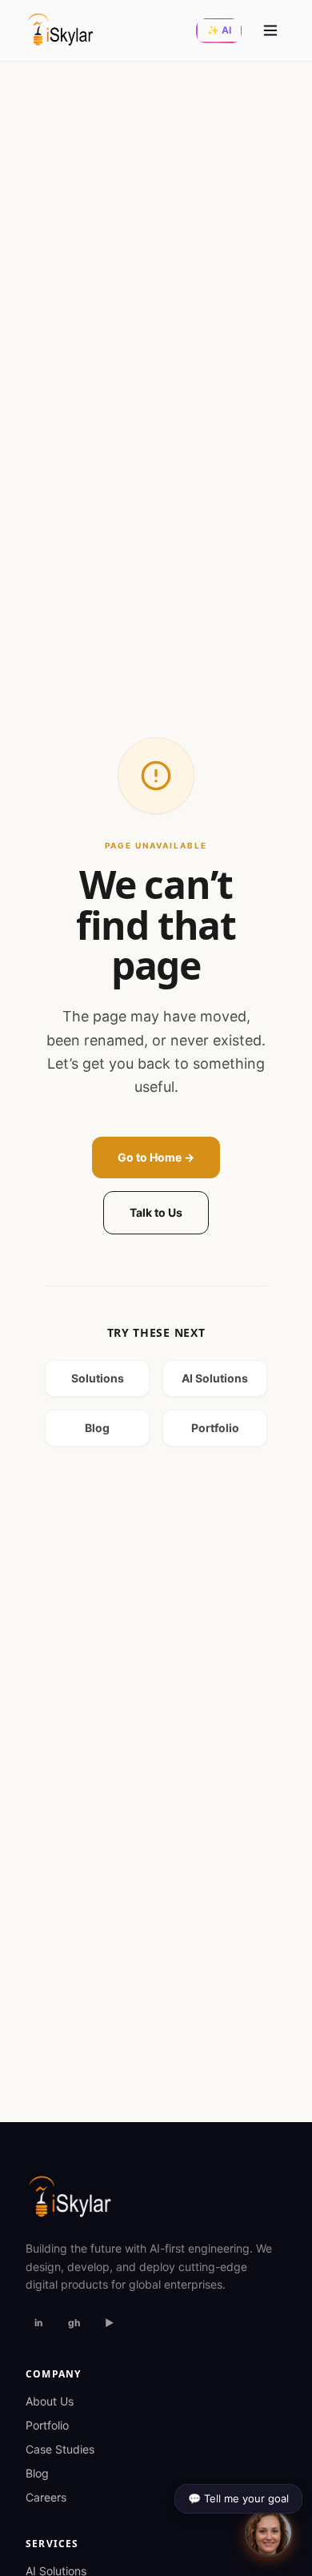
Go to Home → (156, 1157)
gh (74, 2323)
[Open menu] (270, 30)
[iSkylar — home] (60, 30)
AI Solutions (215, 1378)
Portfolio (215, 1428)
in (38, 2323)
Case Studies (60, 2449)
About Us (50, 2401)
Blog (97, 1428)
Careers (46, 2497)
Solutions (98, 1378)
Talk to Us (156, 1212)
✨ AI (219, 30)
